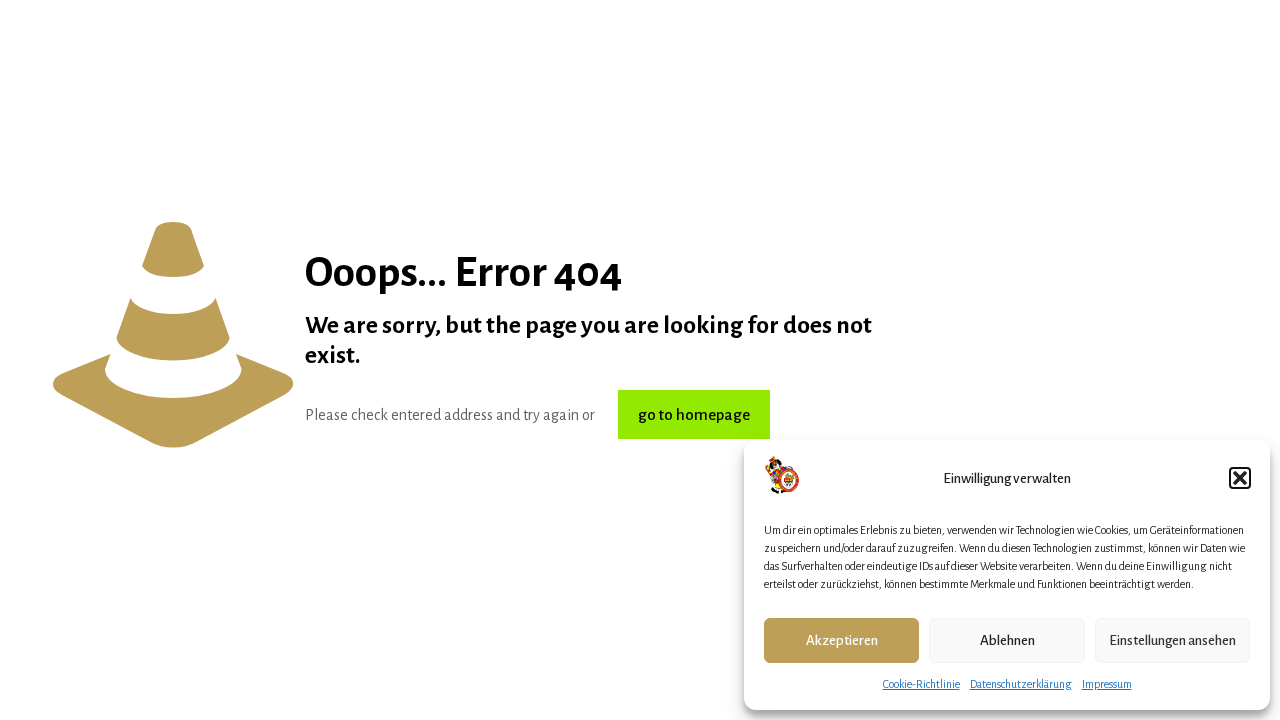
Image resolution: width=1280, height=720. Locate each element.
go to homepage (694, 414)
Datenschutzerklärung (1021, 684)
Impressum (1107, 684)
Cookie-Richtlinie (921, 684)
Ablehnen (1007, 640)
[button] (1240, 478)
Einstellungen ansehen (1172, 640)
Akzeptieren (842, 640)
